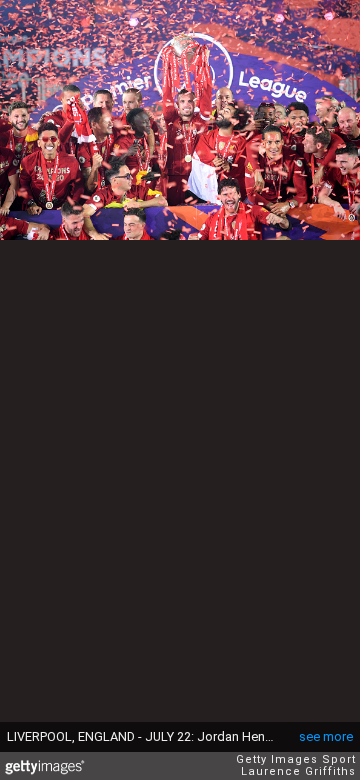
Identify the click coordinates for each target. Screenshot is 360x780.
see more (326, 736)
